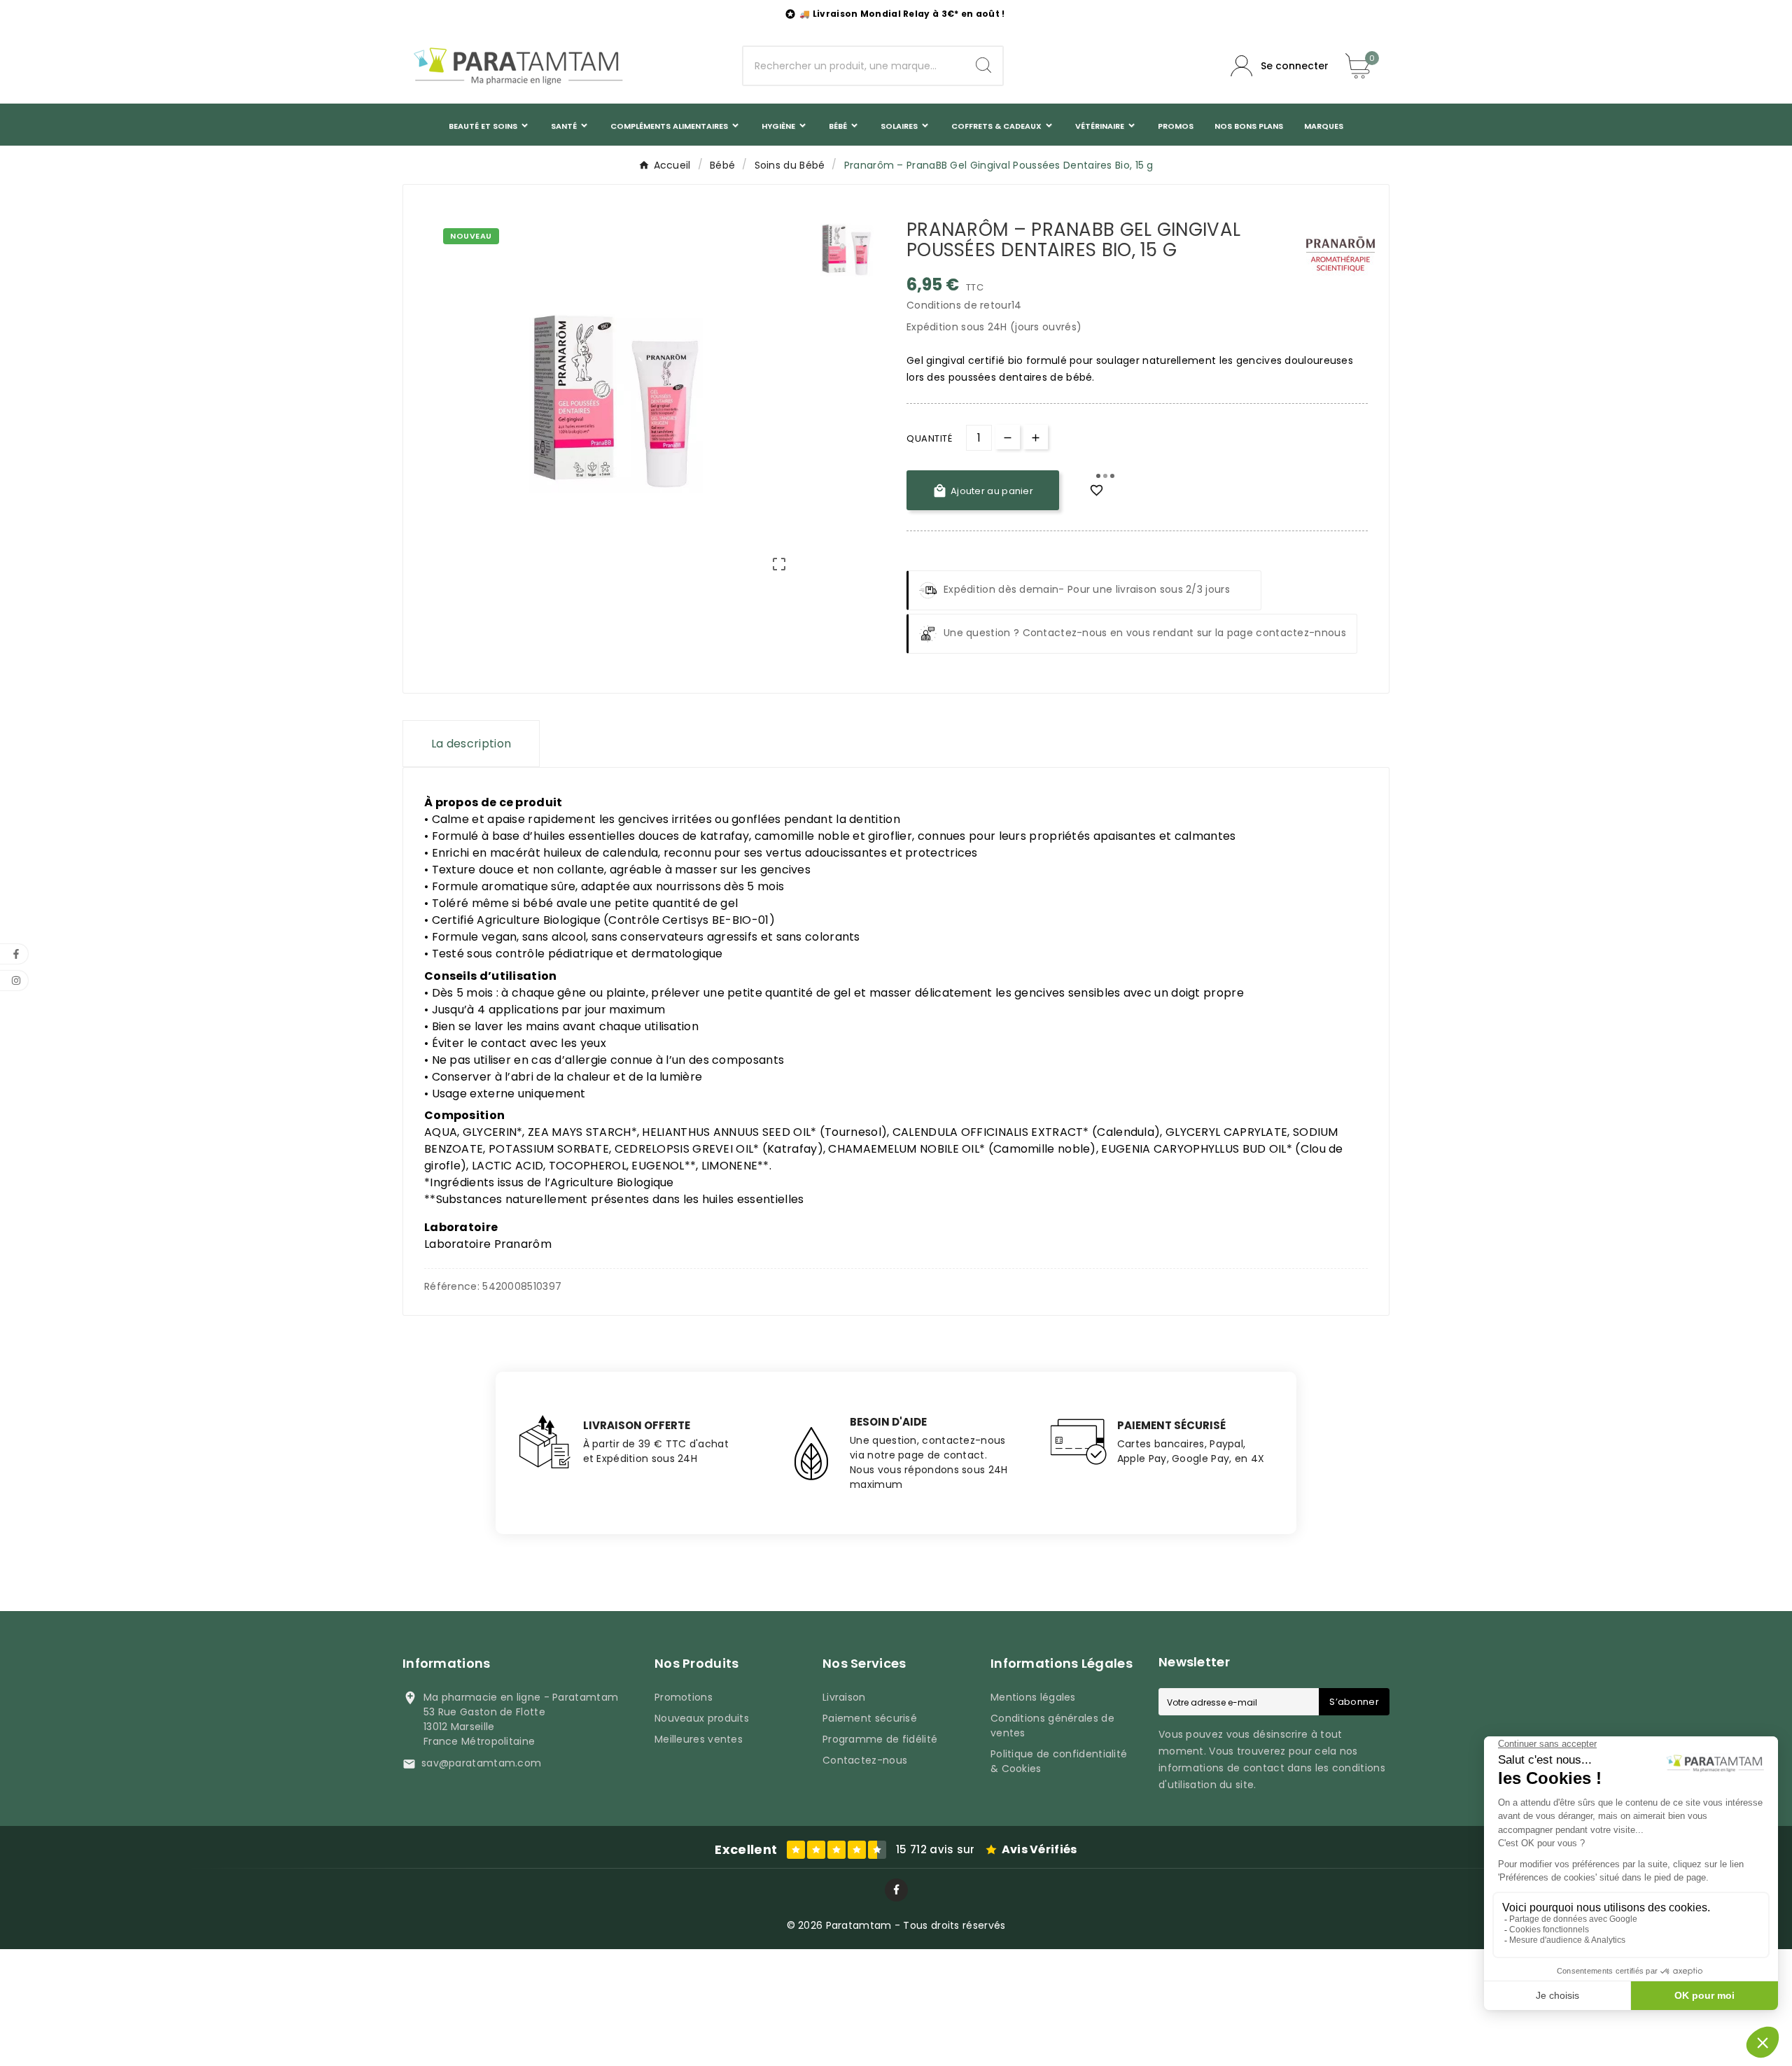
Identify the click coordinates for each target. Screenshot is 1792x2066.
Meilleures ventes (699, 1739)
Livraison (844, 1697)
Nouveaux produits (702, 1718)
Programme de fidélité (880, 1739)
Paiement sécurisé (870, 1718)
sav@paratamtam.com (481, 1763)
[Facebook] (896, 1890)
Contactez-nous (865, 1760)
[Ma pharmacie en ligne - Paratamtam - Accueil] (518, 66)
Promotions (684, 1697)
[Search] (983, 65)
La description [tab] (471, 744)
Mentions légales (1033, 1697)
